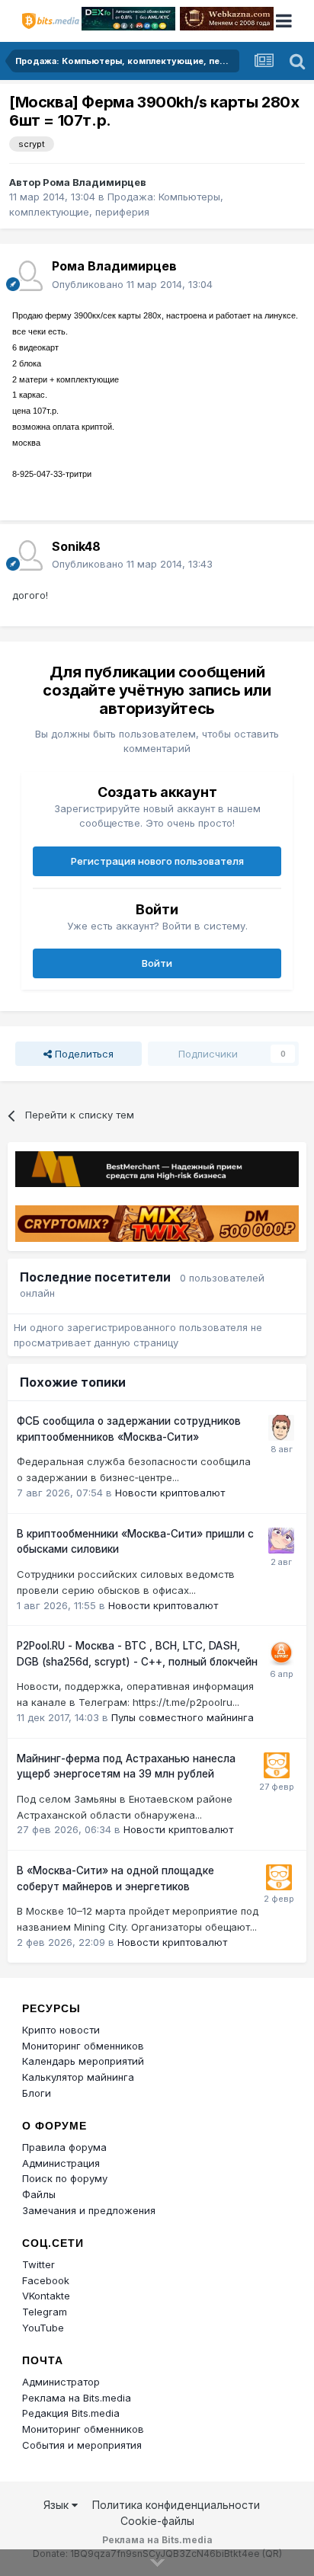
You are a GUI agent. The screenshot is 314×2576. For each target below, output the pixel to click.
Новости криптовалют (170, 1493)
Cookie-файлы (157, 2521)
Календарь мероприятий (83, 2061)
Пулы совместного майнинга (183, 1717)
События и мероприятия (82, 2445)
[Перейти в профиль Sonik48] (27, 555)
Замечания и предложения (89, 2210)
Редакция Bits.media (71, 2413)
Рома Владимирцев (95, 182)
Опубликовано (132, 284)
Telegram (45, 2312)
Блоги (37, 2093)
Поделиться (83, 1054)
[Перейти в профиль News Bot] (277, 1765)
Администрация (61, 2163)
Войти (157, 963)
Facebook (46, 2280)
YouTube (43, 2328)
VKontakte (46, 2296)
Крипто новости (61, 2030)
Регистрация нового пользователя (157, 861)
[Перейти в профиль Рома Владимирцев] (27, 276)
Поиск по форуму (65, 2178)
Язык (58, 2505)
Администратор (61, 2382)
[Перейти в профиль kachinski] (281, 1541)
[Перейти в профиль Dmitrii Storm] (281, 1428)
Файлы (39, 2194)
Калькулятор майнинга (78, 2077)
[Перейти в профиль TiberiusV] (281, 1653)
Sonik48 (76, 546)
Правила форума (64, 2147)
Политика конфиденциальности (176, 2505)
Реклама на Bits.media (77, 2398)
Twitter (38, 2264)
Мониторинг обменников (83, 2046)
